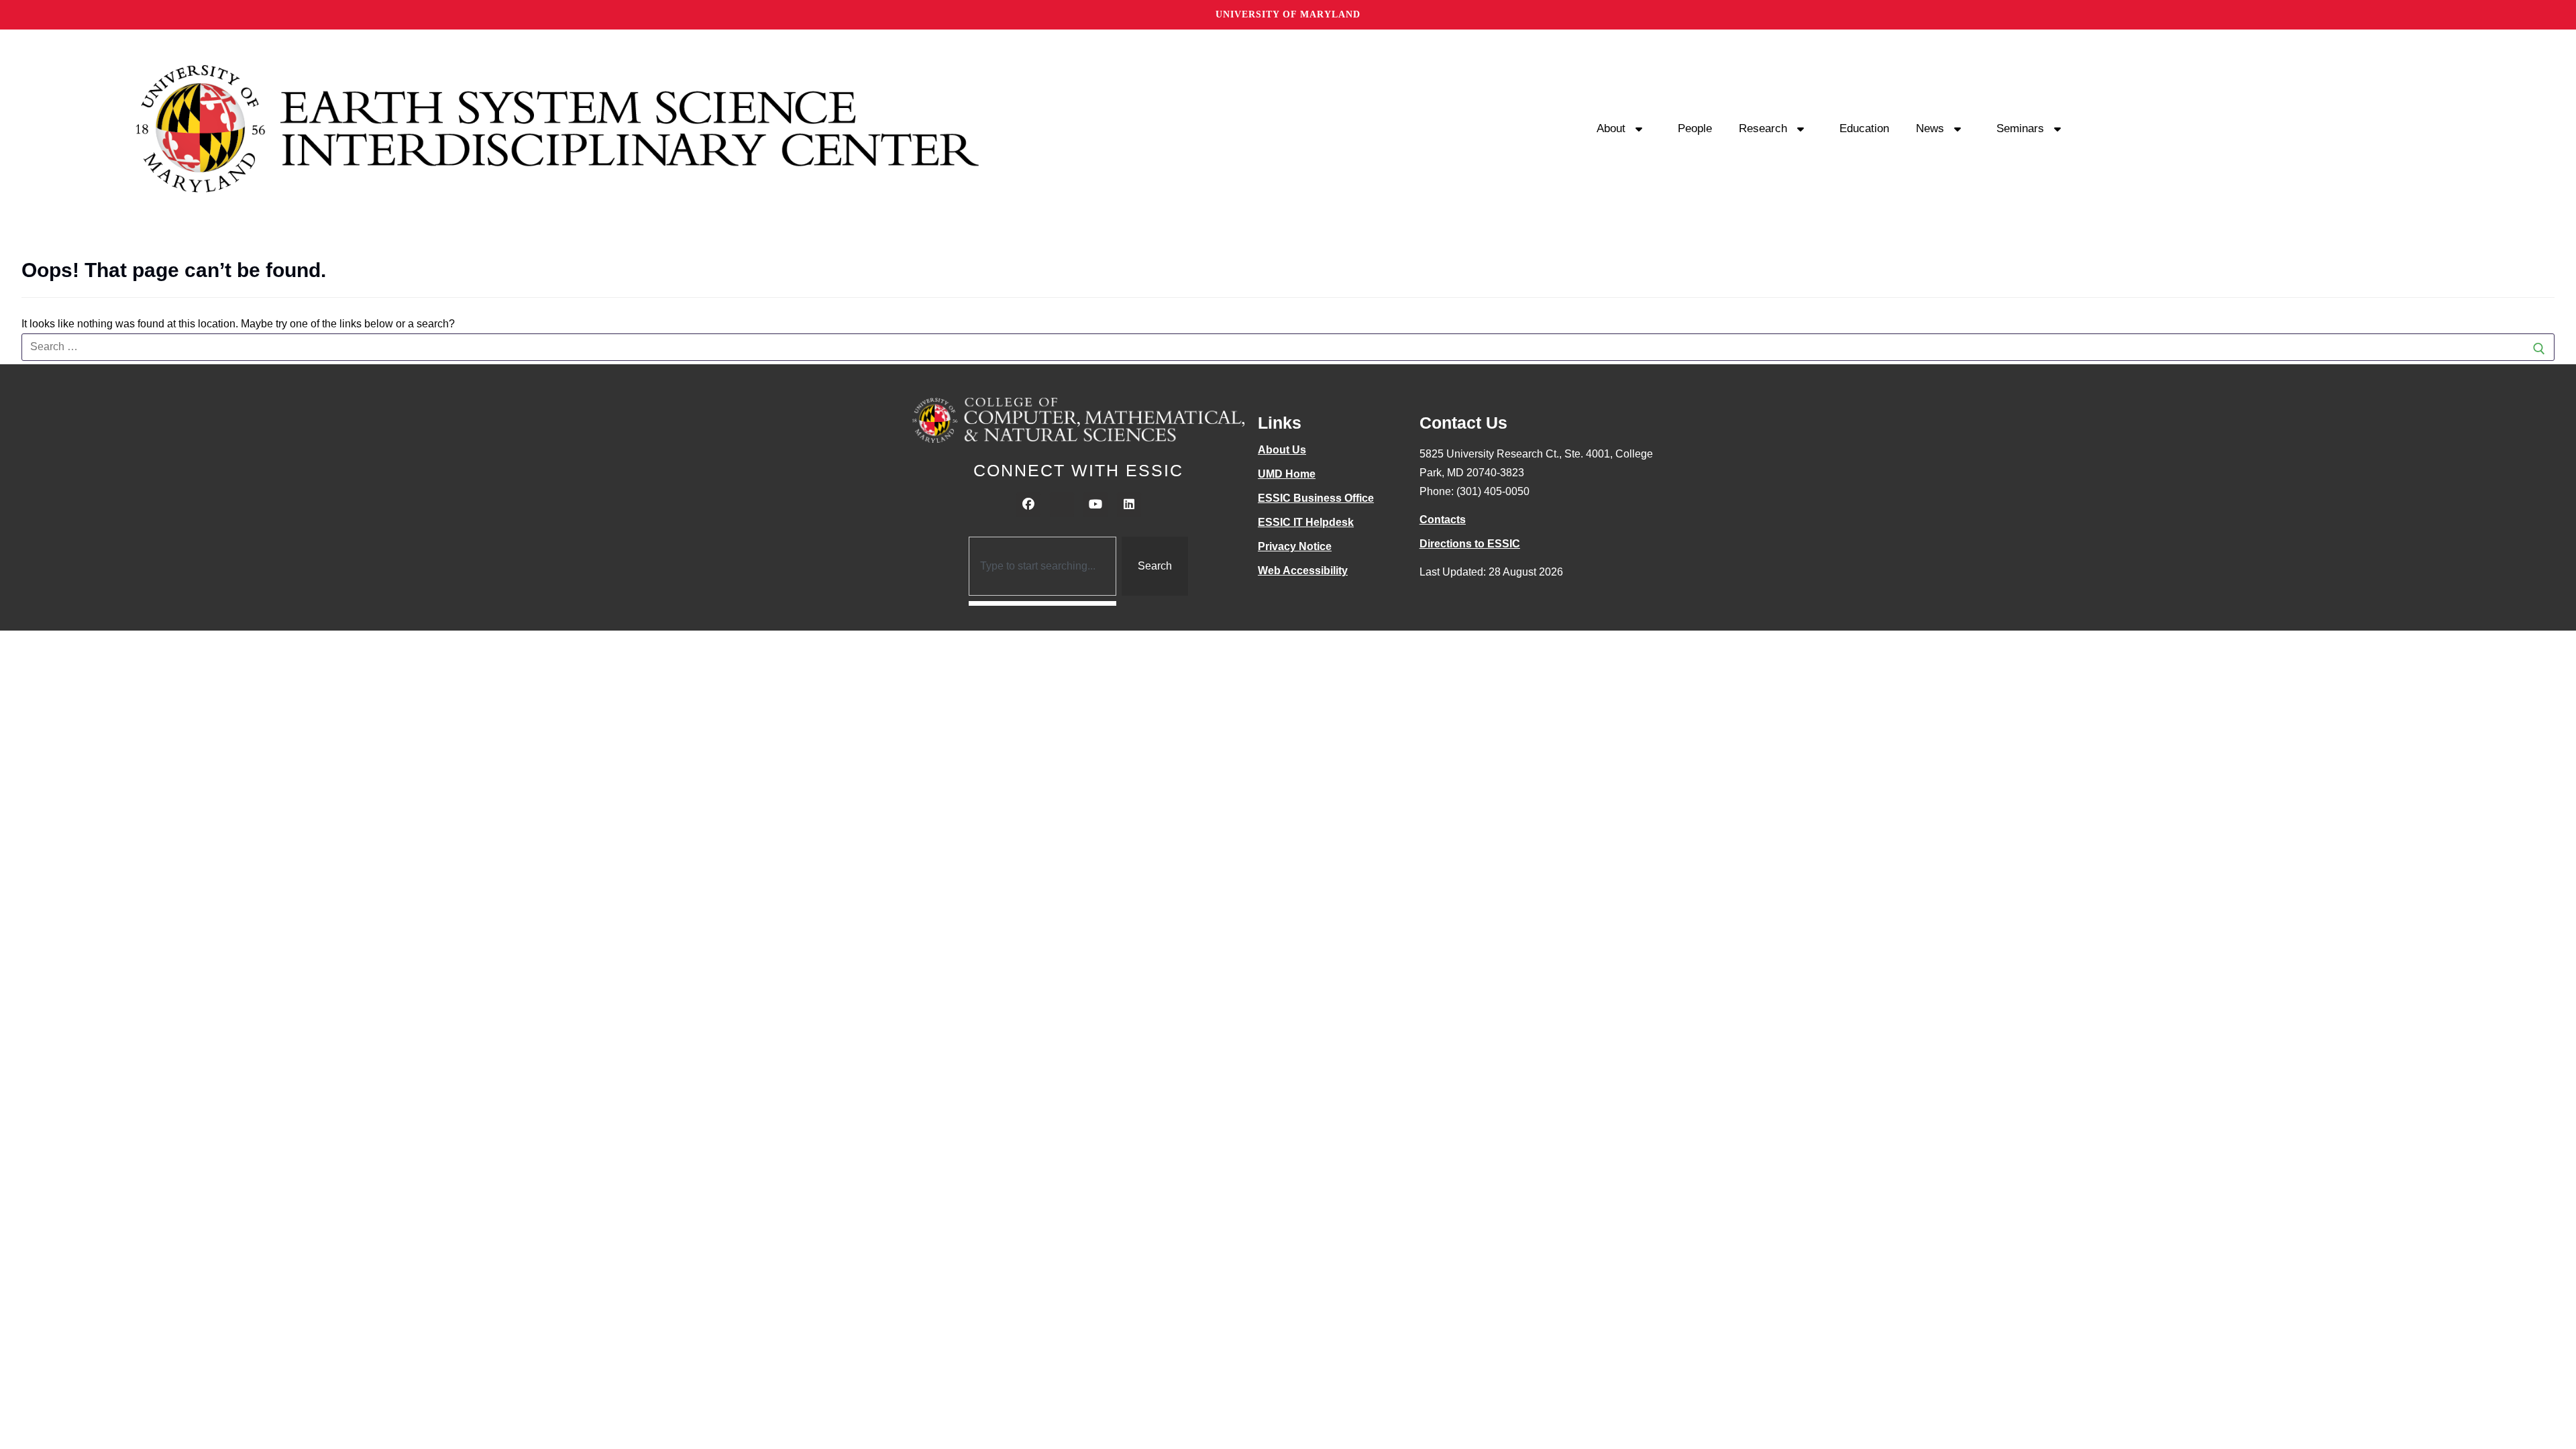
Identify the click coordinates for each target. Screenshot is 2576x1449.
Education (1864, 128)
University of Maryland (1288, 14)
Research (1763, 128)
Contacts (1443, 520)
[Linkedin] (1129, 504)
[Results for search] (1043, 603)
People (1695, 128)
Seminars (2020, 128)
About (1611, 128)
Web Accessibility (1303, 571)
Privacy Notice (1295, 546)
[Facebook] (1028, 504)
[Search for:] (1288, 347)
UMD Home (1287, 474)
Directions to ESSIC (1470, 544)
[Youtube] (1095, 504)
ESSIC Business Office (1316, 498)
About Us (1282, 450)
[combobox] (1043, 566)
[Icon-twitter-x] (1062, 504)
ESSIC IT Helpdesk (1306, 522)
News (1930, 128)
